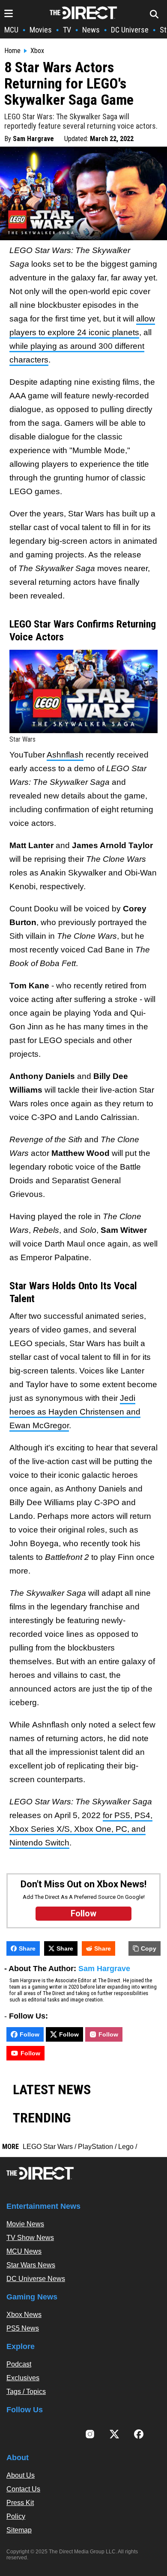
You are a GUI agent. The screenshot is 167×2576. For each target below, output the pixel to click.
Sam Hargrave (33, 139)
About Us (21, 2475)
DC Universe (130, 30)
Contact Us (23, 2489)
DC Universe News (36, 2279)
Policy (16, 2516)
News (91, 30)
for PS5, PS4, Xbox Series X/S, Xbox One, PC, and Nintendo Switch (81, 1829)
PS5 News (23, 2328)
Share (27, 1948)
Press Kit (20, 2503)
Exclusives (23, 2378)
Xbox (37, 51)
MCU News (24, 2251)
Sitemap (19, 2530)
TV (67, 30)
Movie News (25, 2224)
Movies (41, 30)
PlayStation (95, 2147)
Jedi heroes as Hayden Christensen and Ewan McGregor (75, 1412)
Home (12, 51)
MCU (11, 30)
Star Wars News (31, 2265)
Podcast (19, 2364)
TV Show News (30, 2238)
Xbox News (24, 2315)
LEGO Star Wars (48, 2147)
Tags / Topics (26, 2392)
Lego (126, 2147)
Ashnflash (65, 755)
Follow (30, 2034)
